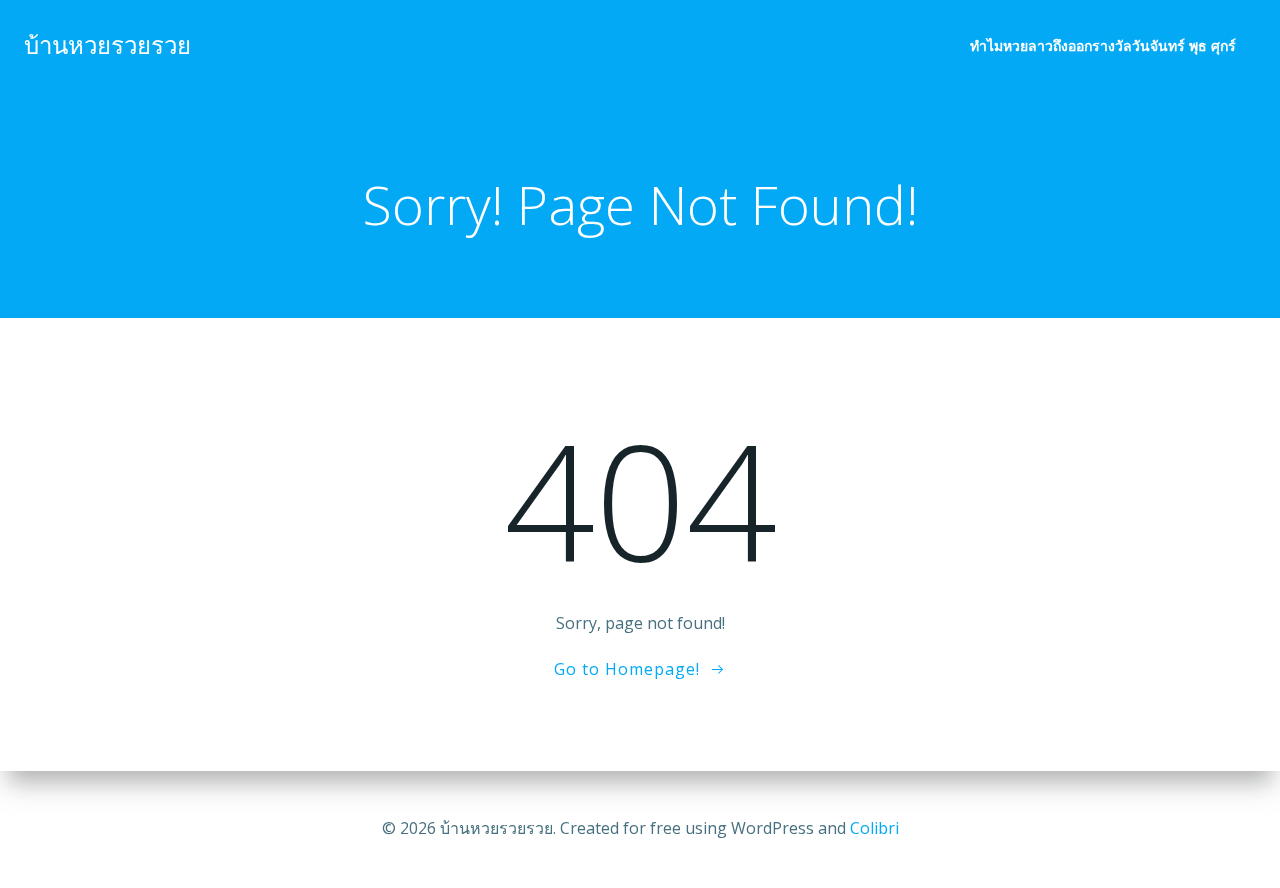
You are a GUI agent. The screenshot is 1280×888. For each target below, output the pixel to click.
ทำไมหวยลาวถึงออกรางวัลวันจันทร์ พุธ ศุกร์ (1103, 45)
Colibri (874, 828)
